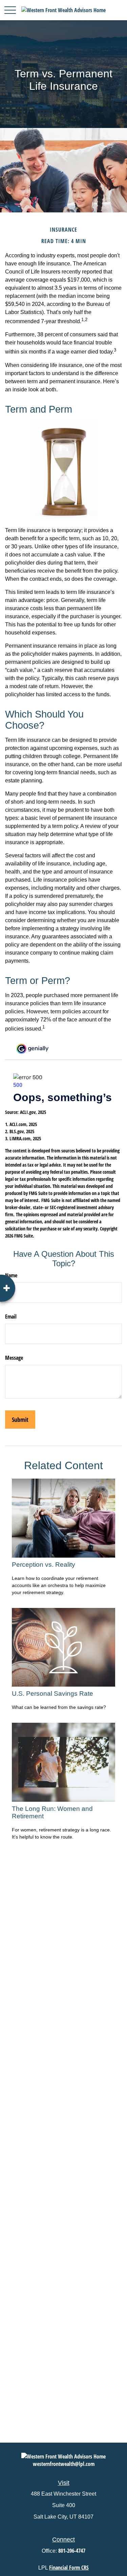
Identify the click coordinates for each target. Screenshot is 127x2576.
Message (14, 1358)
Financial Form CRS (69, 2568)
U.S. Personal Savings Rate (52, 1694)
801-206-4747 (72, 2551)
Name (11, 1275)
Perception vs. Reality (44, 1565)
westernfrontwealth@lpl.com (64, 2464)
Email (11, 1317)
